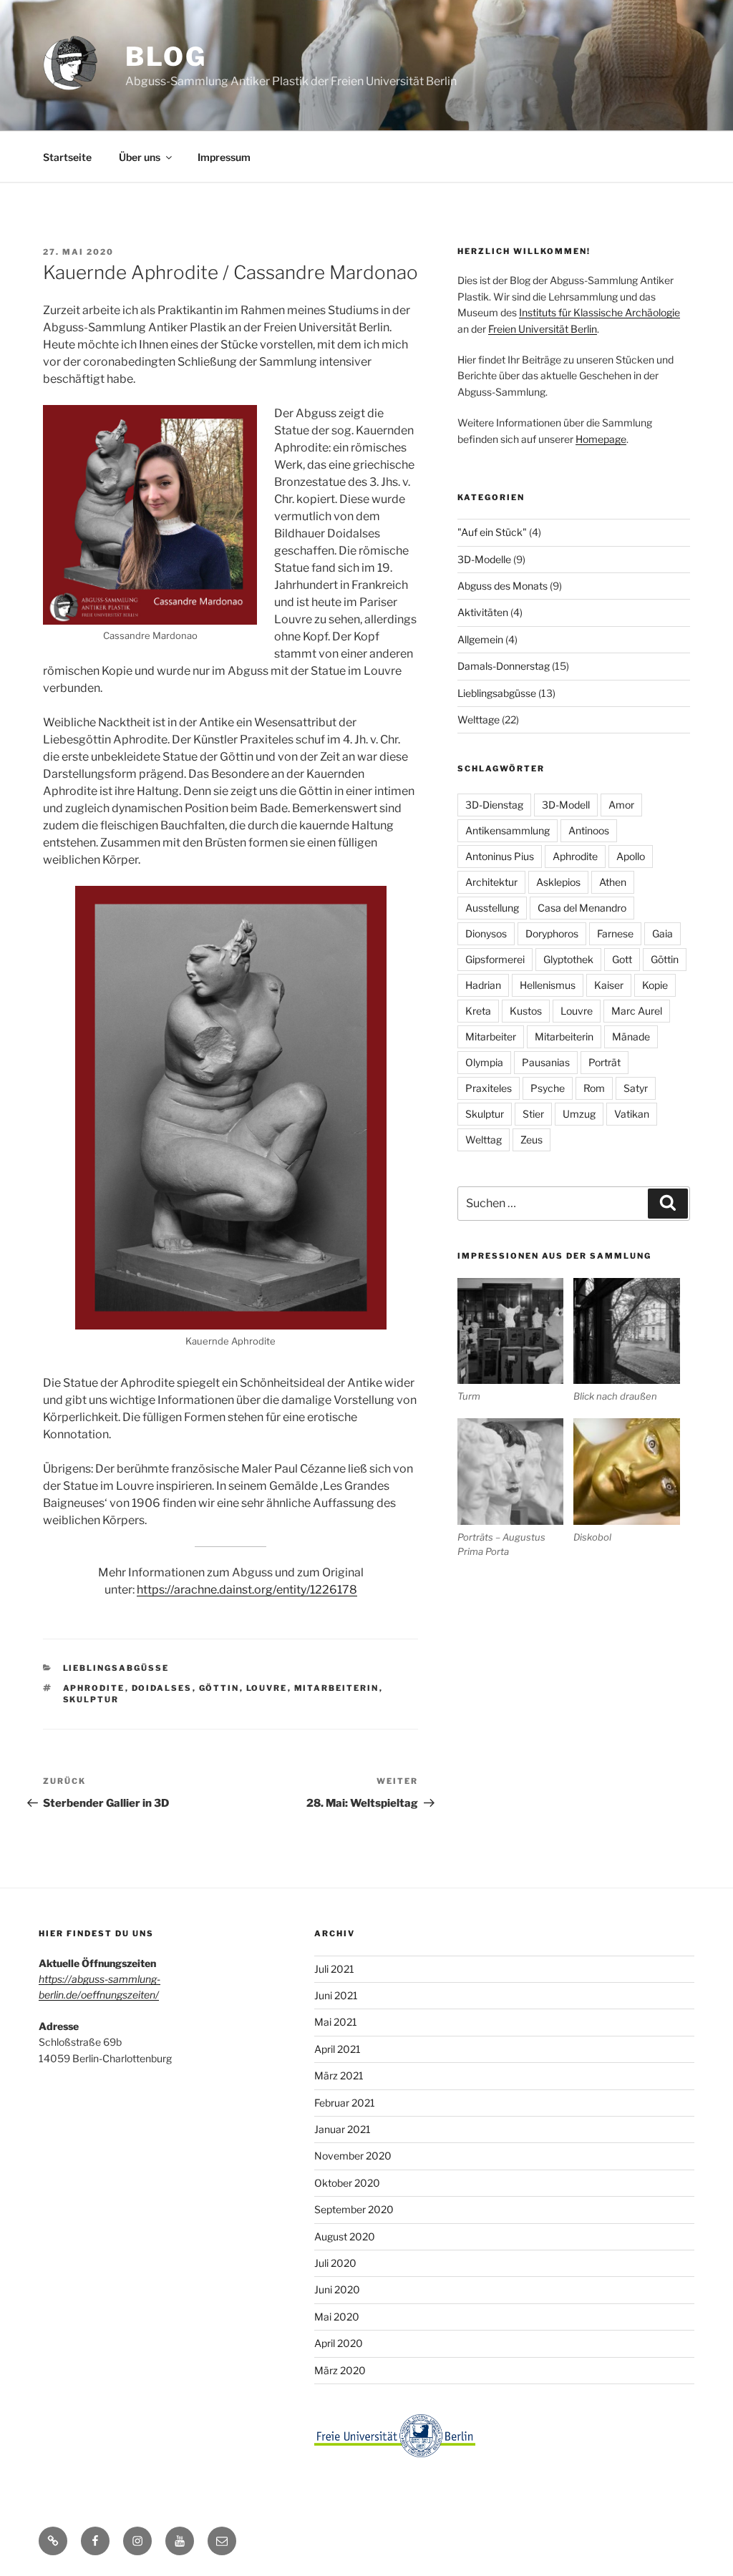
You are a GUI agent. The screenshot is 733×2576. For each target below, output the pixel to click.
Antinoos (589, 830)
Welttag (484, 1140)
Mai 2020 (337, 2317)
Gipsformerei (495, 959)
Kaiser (609, 985)
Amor (621, 805)
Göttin (219, 1688)
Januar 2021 (343, 2129)
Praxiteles (489, 1088)
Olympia (484, 1062)
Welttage (479, 719)
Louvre (267, 1688)
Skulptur (91, 1699)
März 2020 (340, 2370)
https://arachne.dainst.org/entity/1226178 (247, 1590)
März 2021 (339, 2075)
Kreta (478, 1011)
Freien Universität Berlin (543, 329)
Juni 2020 (337, 2289)
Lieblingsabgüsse (116, 1668)
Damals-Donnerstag (504, 666)
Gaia (662, 933)
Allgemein (480, 639)
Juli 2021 (334, 1969)
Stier (533, 1114)
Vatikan (632, 1114)
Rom (594, 1088)
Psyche (548, 1088)
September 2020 (354, 2209)
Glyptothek (568, 959)
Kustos (526, 1011)
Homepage (601, 439)
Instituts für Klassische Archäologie (599, 312)
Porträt (605, 1062)
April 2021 (338, 2049)
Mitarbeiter (491, 1036)
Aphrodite (94, 1688)
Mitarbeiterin (337, 1688)
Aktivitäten (483, 612)
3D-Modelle (484, 559)
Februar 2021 (345, 2103)
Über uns (140, 157)
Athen (613, 882)
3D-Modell (566, 805)
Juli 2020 (335, 2263)
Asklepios (558, 882)
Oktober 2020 (347, 2183)
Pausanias (546, 1062)
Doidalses (162, 1688)
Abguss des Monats (503, 586)
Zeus (531, 1140)
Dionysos (486, 933)
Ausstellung (492, 908)
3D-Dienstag (494, 805)
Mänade (631, 1036)
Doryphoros (552, 933)
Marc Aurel (637, 1011)
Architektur (491, 882)
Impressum (224, 157)
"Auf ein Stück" (492, 532)
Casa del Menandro (582, 908)
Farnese (615, 933)
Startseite (67, 157)
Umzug (579, 1114)
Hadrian (483, 985)
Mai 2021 (336, 2022)
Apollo (631, 856)
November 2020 (353, 2156)
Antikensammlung (508, 830)
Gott (622, 959)
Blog (166, 57)
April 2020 (339, 2343)
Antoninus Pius (500, 856)
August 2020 (345, 2236)
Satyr (636, 1088)
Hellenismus (548, 985)
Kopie (655, 985)
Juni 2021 (336, 1995)
